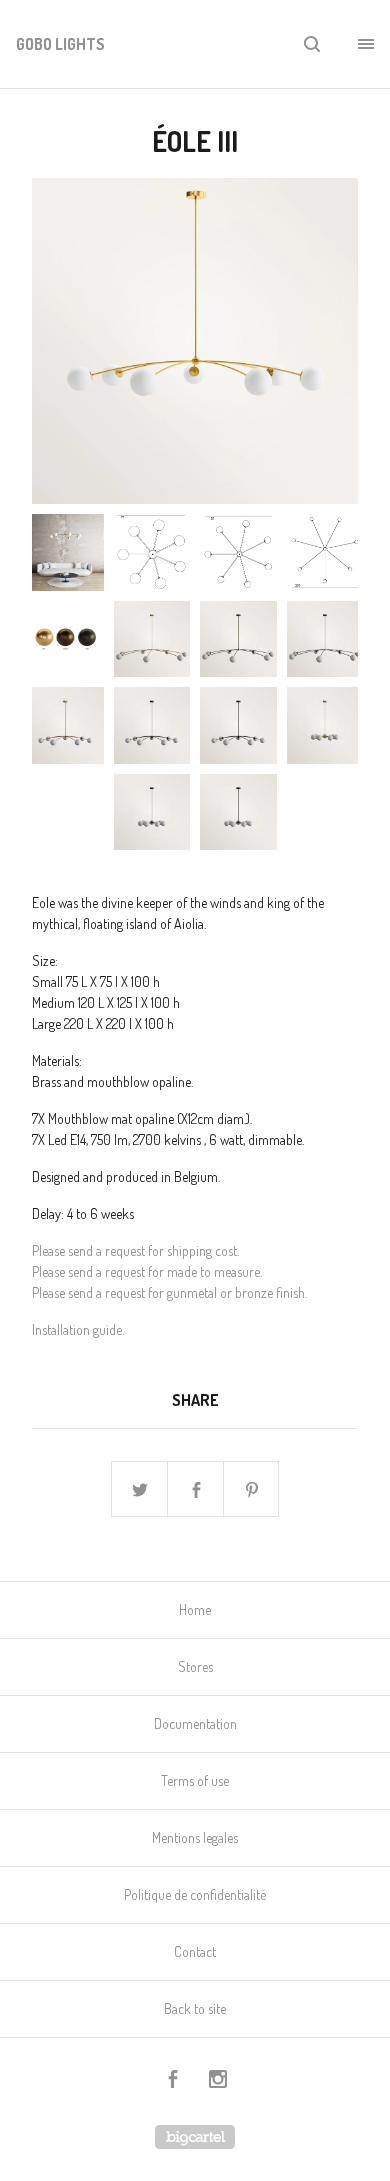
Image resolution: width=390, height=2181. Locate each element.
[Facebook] (173, 2081)
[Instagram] (218, 2081)
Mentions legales (195, 1837)
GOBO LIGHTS (60, 44)
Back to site (195, 2008)
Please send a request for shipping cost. (135, 1250)
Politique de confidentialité (195, 1894)
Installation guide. (78, 1329)
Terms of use (195, 1780)
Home (195, 1609)
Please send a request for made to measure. (147, 1271)
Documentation (195, 1723)
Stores (195, 1666)
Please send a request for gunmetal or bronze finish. (169, 1292)
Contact (195, 1951)
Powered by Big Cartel (195, 2137)
